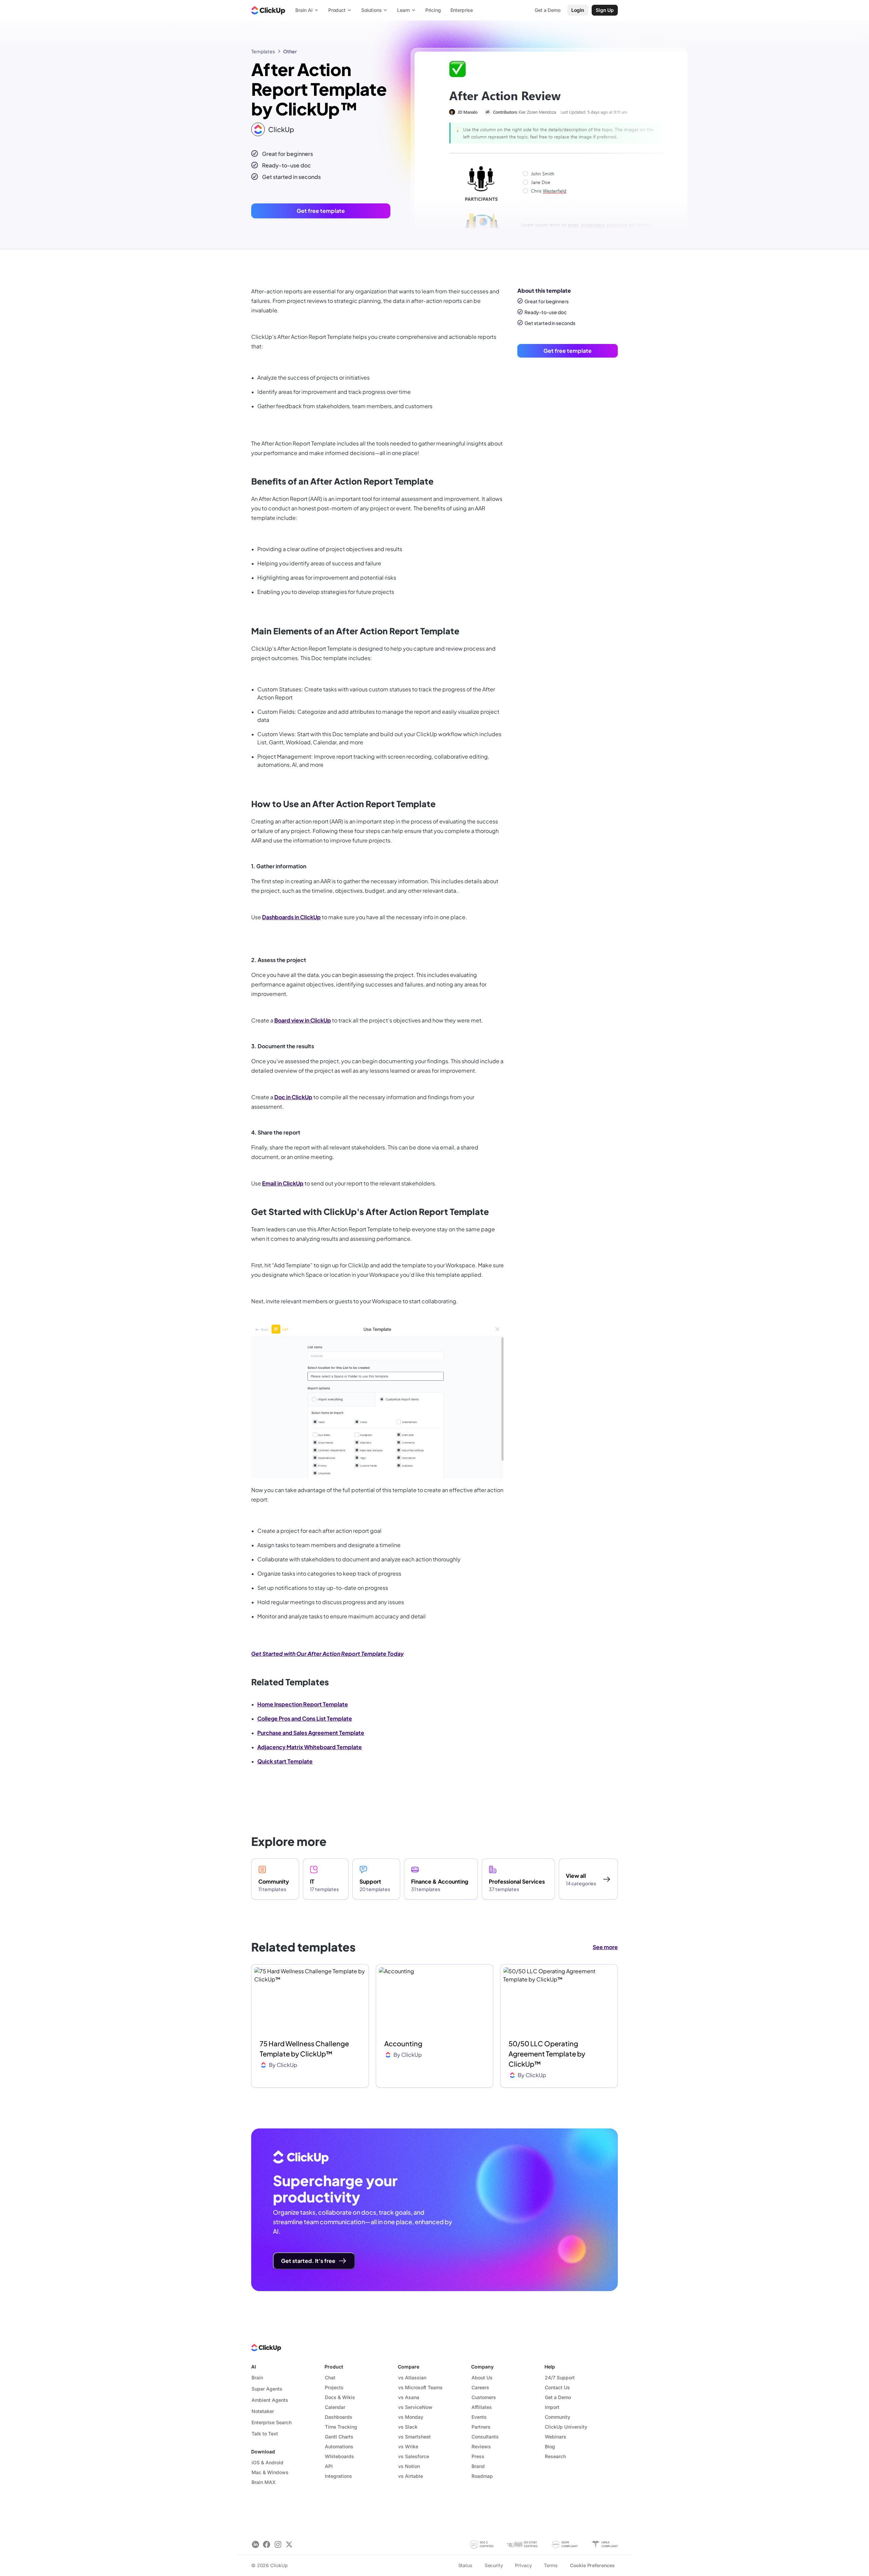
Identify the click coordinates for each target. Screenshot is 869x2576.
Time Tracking (341, 2427)
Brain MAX (264, 2482)
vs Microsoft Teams (420, 2387)
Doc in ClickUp (293, 1097)
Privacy (523, 2565)
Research (555, 2456)
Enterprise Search (272, 2422)
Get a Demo (558, 2397)
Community (558, 2417)
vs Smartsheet (414, 2437)
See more (605, 1947)
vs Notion (409, 2466)
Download (263, 2452)
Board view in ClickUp (303, 1020)
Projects (334, 2387)
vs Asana (409, 2397)
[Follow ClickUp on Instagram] (278, 2545)
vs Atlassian (412, 2378)
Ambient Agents (270, 2400)
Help (550, 2367)
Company (482, 2367)
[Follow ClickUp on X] (289, 2545)
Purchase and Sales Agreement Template (311, 1733)
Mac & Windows (270, 2472)
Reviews (481, 2446)
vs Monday (411, 2417)
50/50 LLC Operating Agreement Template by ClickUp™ (547, 2054)
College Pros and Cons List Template (305, 1718)
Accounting (403, 2043)
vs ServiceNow (415, 2407)
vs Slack (408, 2427)
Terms (551, 2565)
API (329, 2466)
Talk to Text (265, 2434)
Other (290, 51)
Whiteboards (339, 2456)
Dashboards (339, 2417)
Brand (478, 2466)
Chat (330, 2378)
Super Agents (267, 2389)
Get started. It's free (308, 2261)
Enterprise (462, 10)
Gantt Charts (339, 2437)
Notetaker (263, 2411)
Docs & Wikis (340, 2397)
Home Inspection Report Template (303, 1704)
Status (465, 2565)
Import (552, 2407)
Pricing (433, 10)
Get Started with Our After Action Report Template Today (327, 1654)
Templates (263, 51)
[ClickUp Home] (268, 10)
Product (334, 2367)
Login (578, 10)
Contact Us (557, 2387)
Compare (409, 2367)
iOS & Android (267, 2462)
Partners (481, 2427)
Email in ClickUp (283, 1183)
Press (478, 2456)
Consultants (485, 2437)
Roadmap (482, 2476)
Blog (550, 2446)
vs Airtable (411, 2476)
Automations (339, 2446)
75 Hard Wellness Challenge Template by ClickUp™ (304, 2048)
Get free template (321, 211)
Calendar (335, 2407)
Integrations (338, 2476)
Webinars (556, 2437)
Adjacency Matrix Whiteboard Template (310, 1747)
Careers (480, 2387)
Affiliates (482, 2407)
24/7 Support (560, 2378)
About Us (482, 2378)
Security (494, 2565)
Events (479, 2417)
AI (254, 2367)
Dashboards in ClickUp (291, 917)
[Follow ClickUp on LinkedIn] (255, 2545)
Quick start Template (285, 1761)
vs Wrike (408, 2446)
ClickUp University (566, 2427)
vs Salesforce (414, 2456)
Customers (484, 2397)
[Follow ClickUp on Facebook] (267, 2545)
